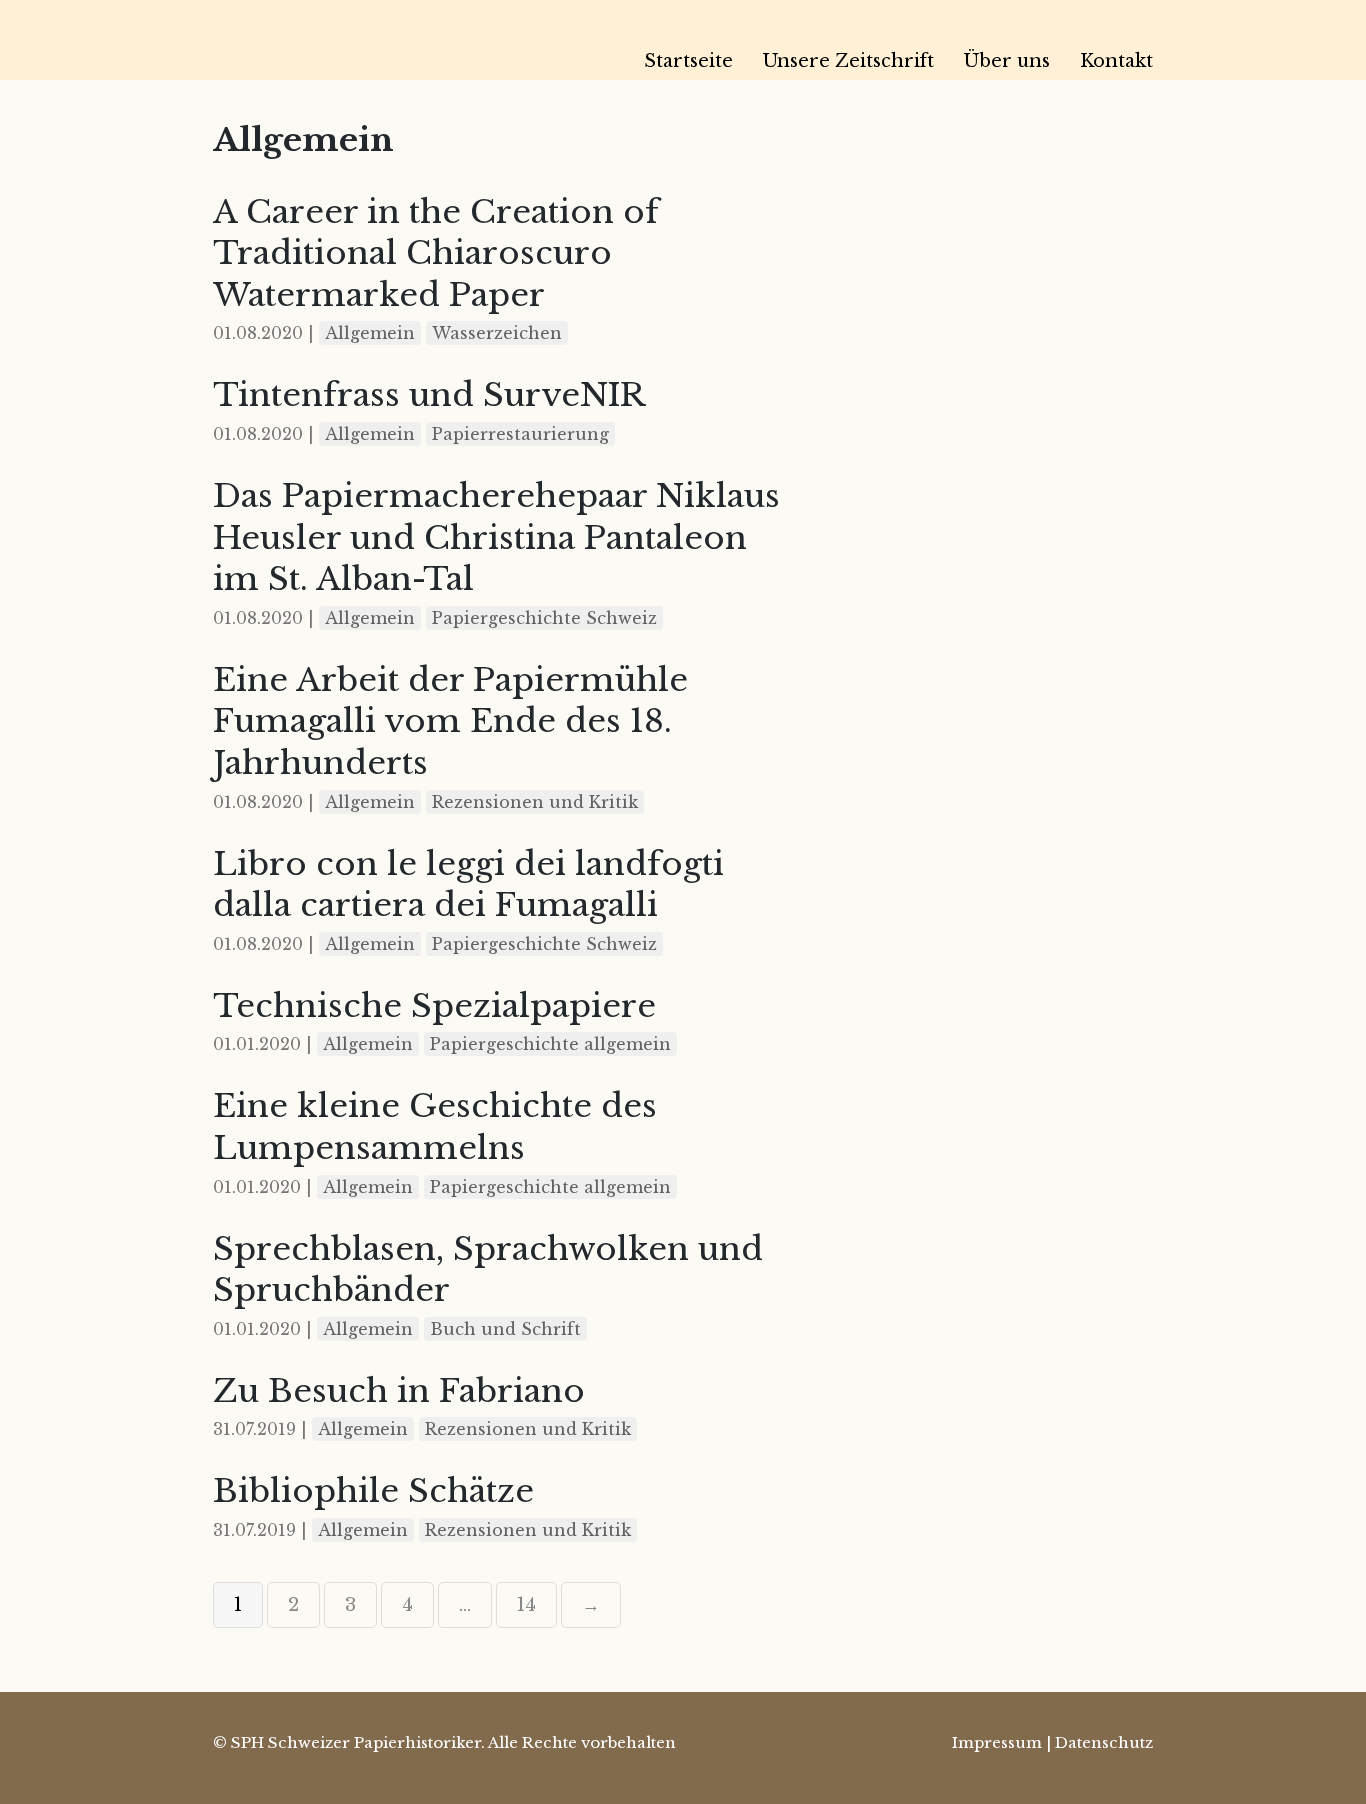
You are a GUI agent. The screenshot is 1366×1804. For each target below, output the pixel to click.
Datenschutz (1104, 1742)
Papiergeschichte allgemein (550, 1044)
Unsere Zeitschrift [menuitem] (848, 61)
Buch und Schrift (505, 1329)
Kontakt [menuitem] (1116, 61)
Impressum (997, 1742)
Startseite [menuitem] (688, 61)
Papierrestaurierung (520, 434)
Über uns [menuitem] (1007, 61)
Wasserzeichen (497, 333)
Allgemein (370, 333)
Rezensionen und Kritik (535, 802)
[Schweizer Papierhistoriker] (353, 40)
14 (526, 1605)
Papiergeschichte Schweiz (544, 618)
